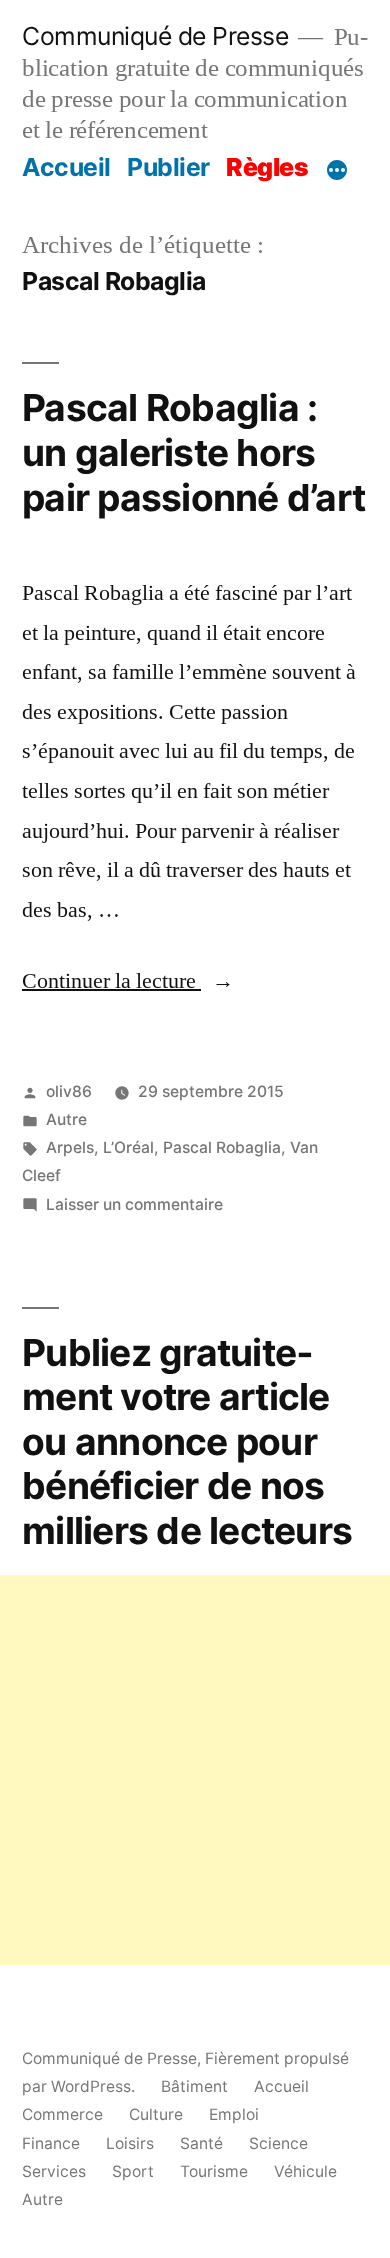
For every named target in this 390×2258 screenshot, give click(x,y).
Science (278, 2143)
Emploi (234, 2114)
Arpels (70, 1147)
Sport (133, 2171)
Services (54, 2171)
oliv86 (69, 1091)
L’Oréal (128, 1147)
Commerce (62, 2114)
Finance (51, 2143)
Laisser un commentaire (134, 1204)
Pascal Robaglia (222, 1147)
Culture (156, 2114)
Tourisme (214, 2171)
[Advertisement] (195, 1770)
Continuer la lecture (128, 981)
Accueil (66, 167)
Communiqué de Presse (155, 36)
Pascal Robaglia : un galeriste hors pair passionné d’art (193, 452)
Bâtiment (194, 2086)
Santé (201, 2143)
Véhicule (305, 2171)
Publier (168, 167)
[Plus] (337, 171)
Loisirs (130, 2143)
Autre (66, 1119)
